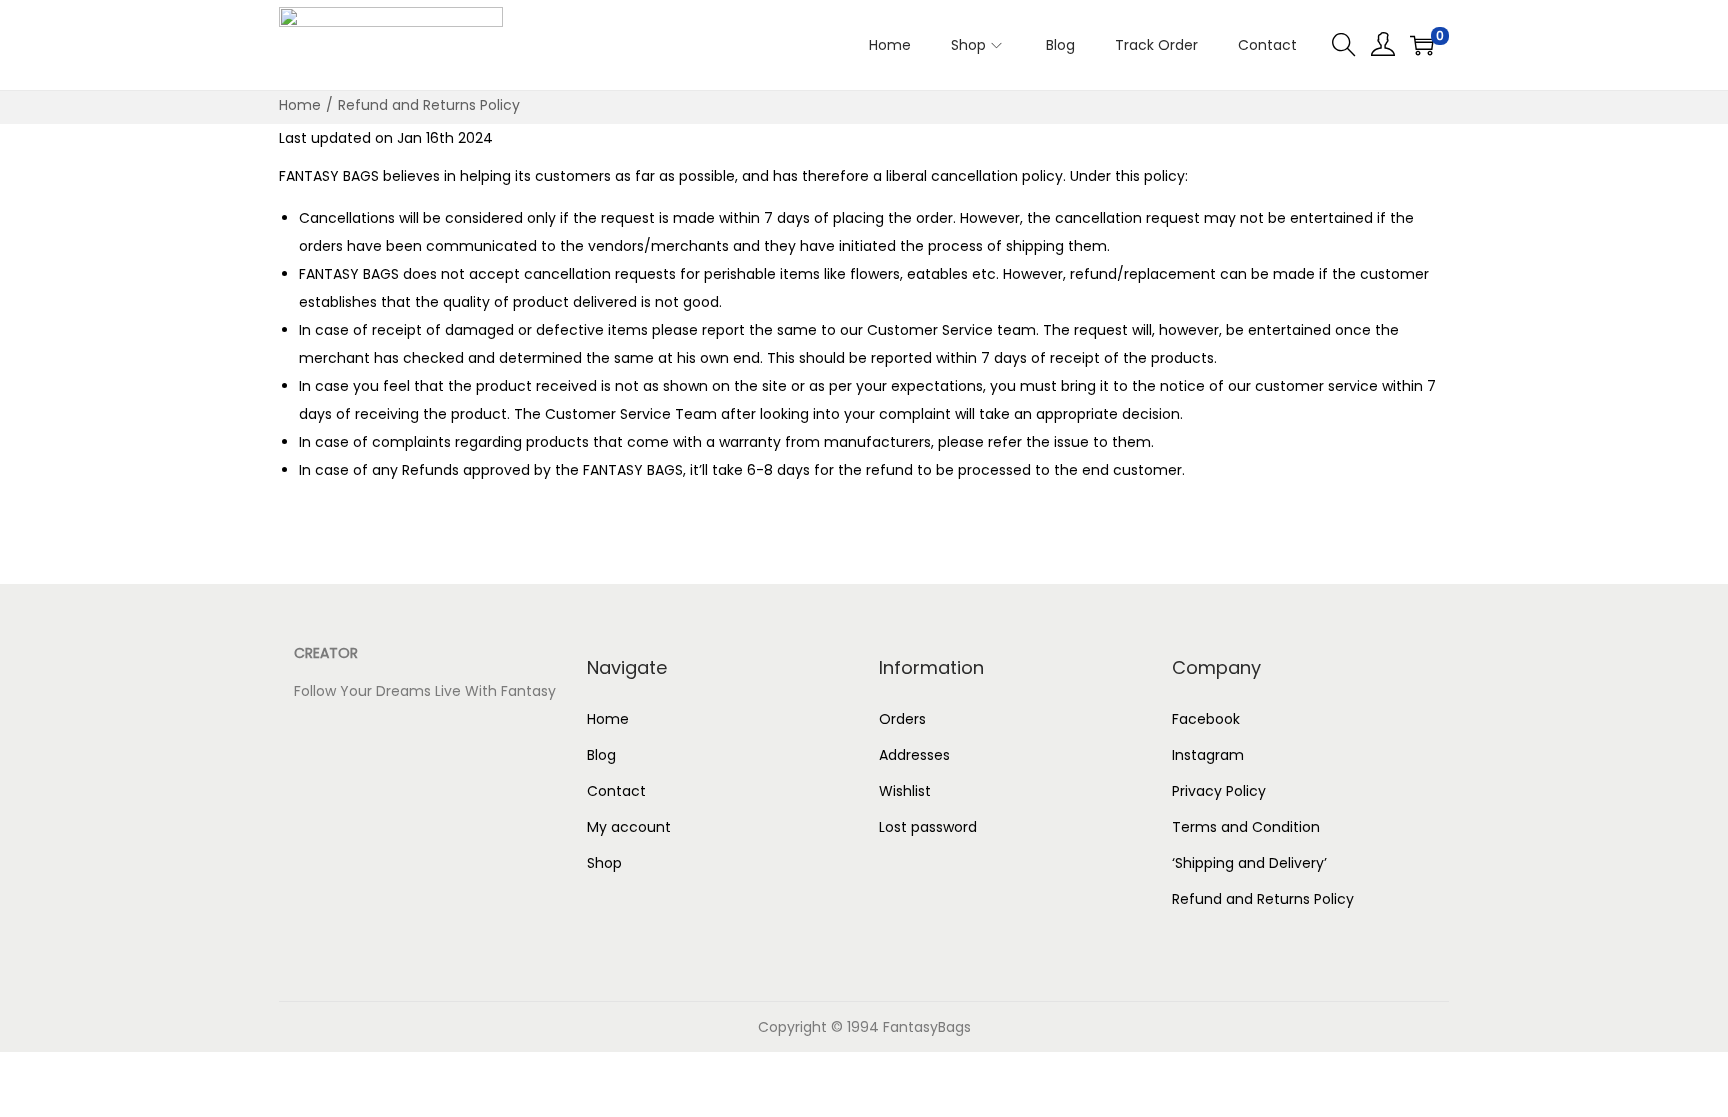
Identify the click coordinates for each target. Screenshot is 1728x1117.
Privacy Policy (1219, 791)
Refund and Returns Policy (1263, 899)
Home (300, 105)
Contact (616, 791)
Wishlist (905, 791)
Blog (601, 755)
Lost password (928, 827)
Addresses (914, 755)
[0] (1422, 45)
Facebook (1206, 719)
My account (629, 827)
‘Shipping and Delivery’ (1251, 863)
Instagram (1208, 755)
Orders (902, 719)
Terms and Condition (1246, 827)
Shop (604, 863)
